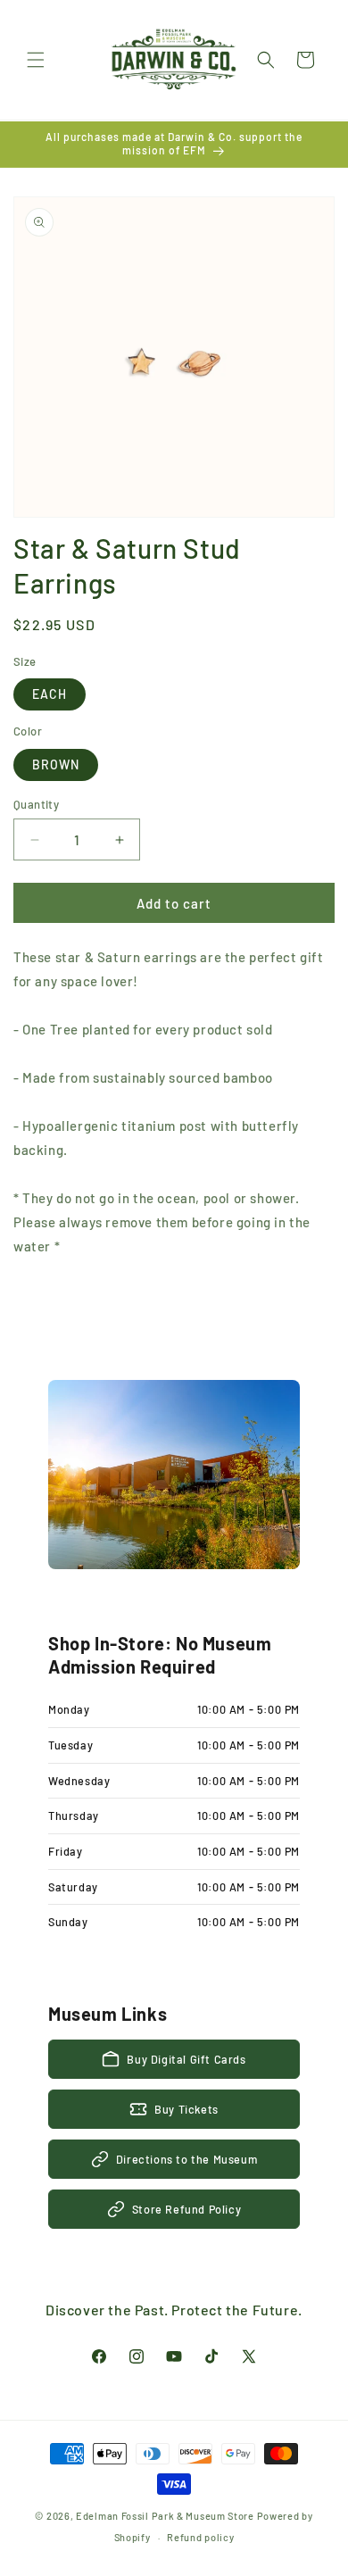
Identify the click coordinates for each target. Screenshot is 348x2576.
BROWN (56, 764)
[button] (36, 60)
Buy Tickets (186, 2109)
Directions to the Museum (186, 2159)
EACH (50, 694)
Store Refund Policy (186, 2209)
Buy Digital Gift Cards (186, 2059)
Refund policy (200, 2537)
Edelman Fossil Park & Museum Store (165, 2516)
